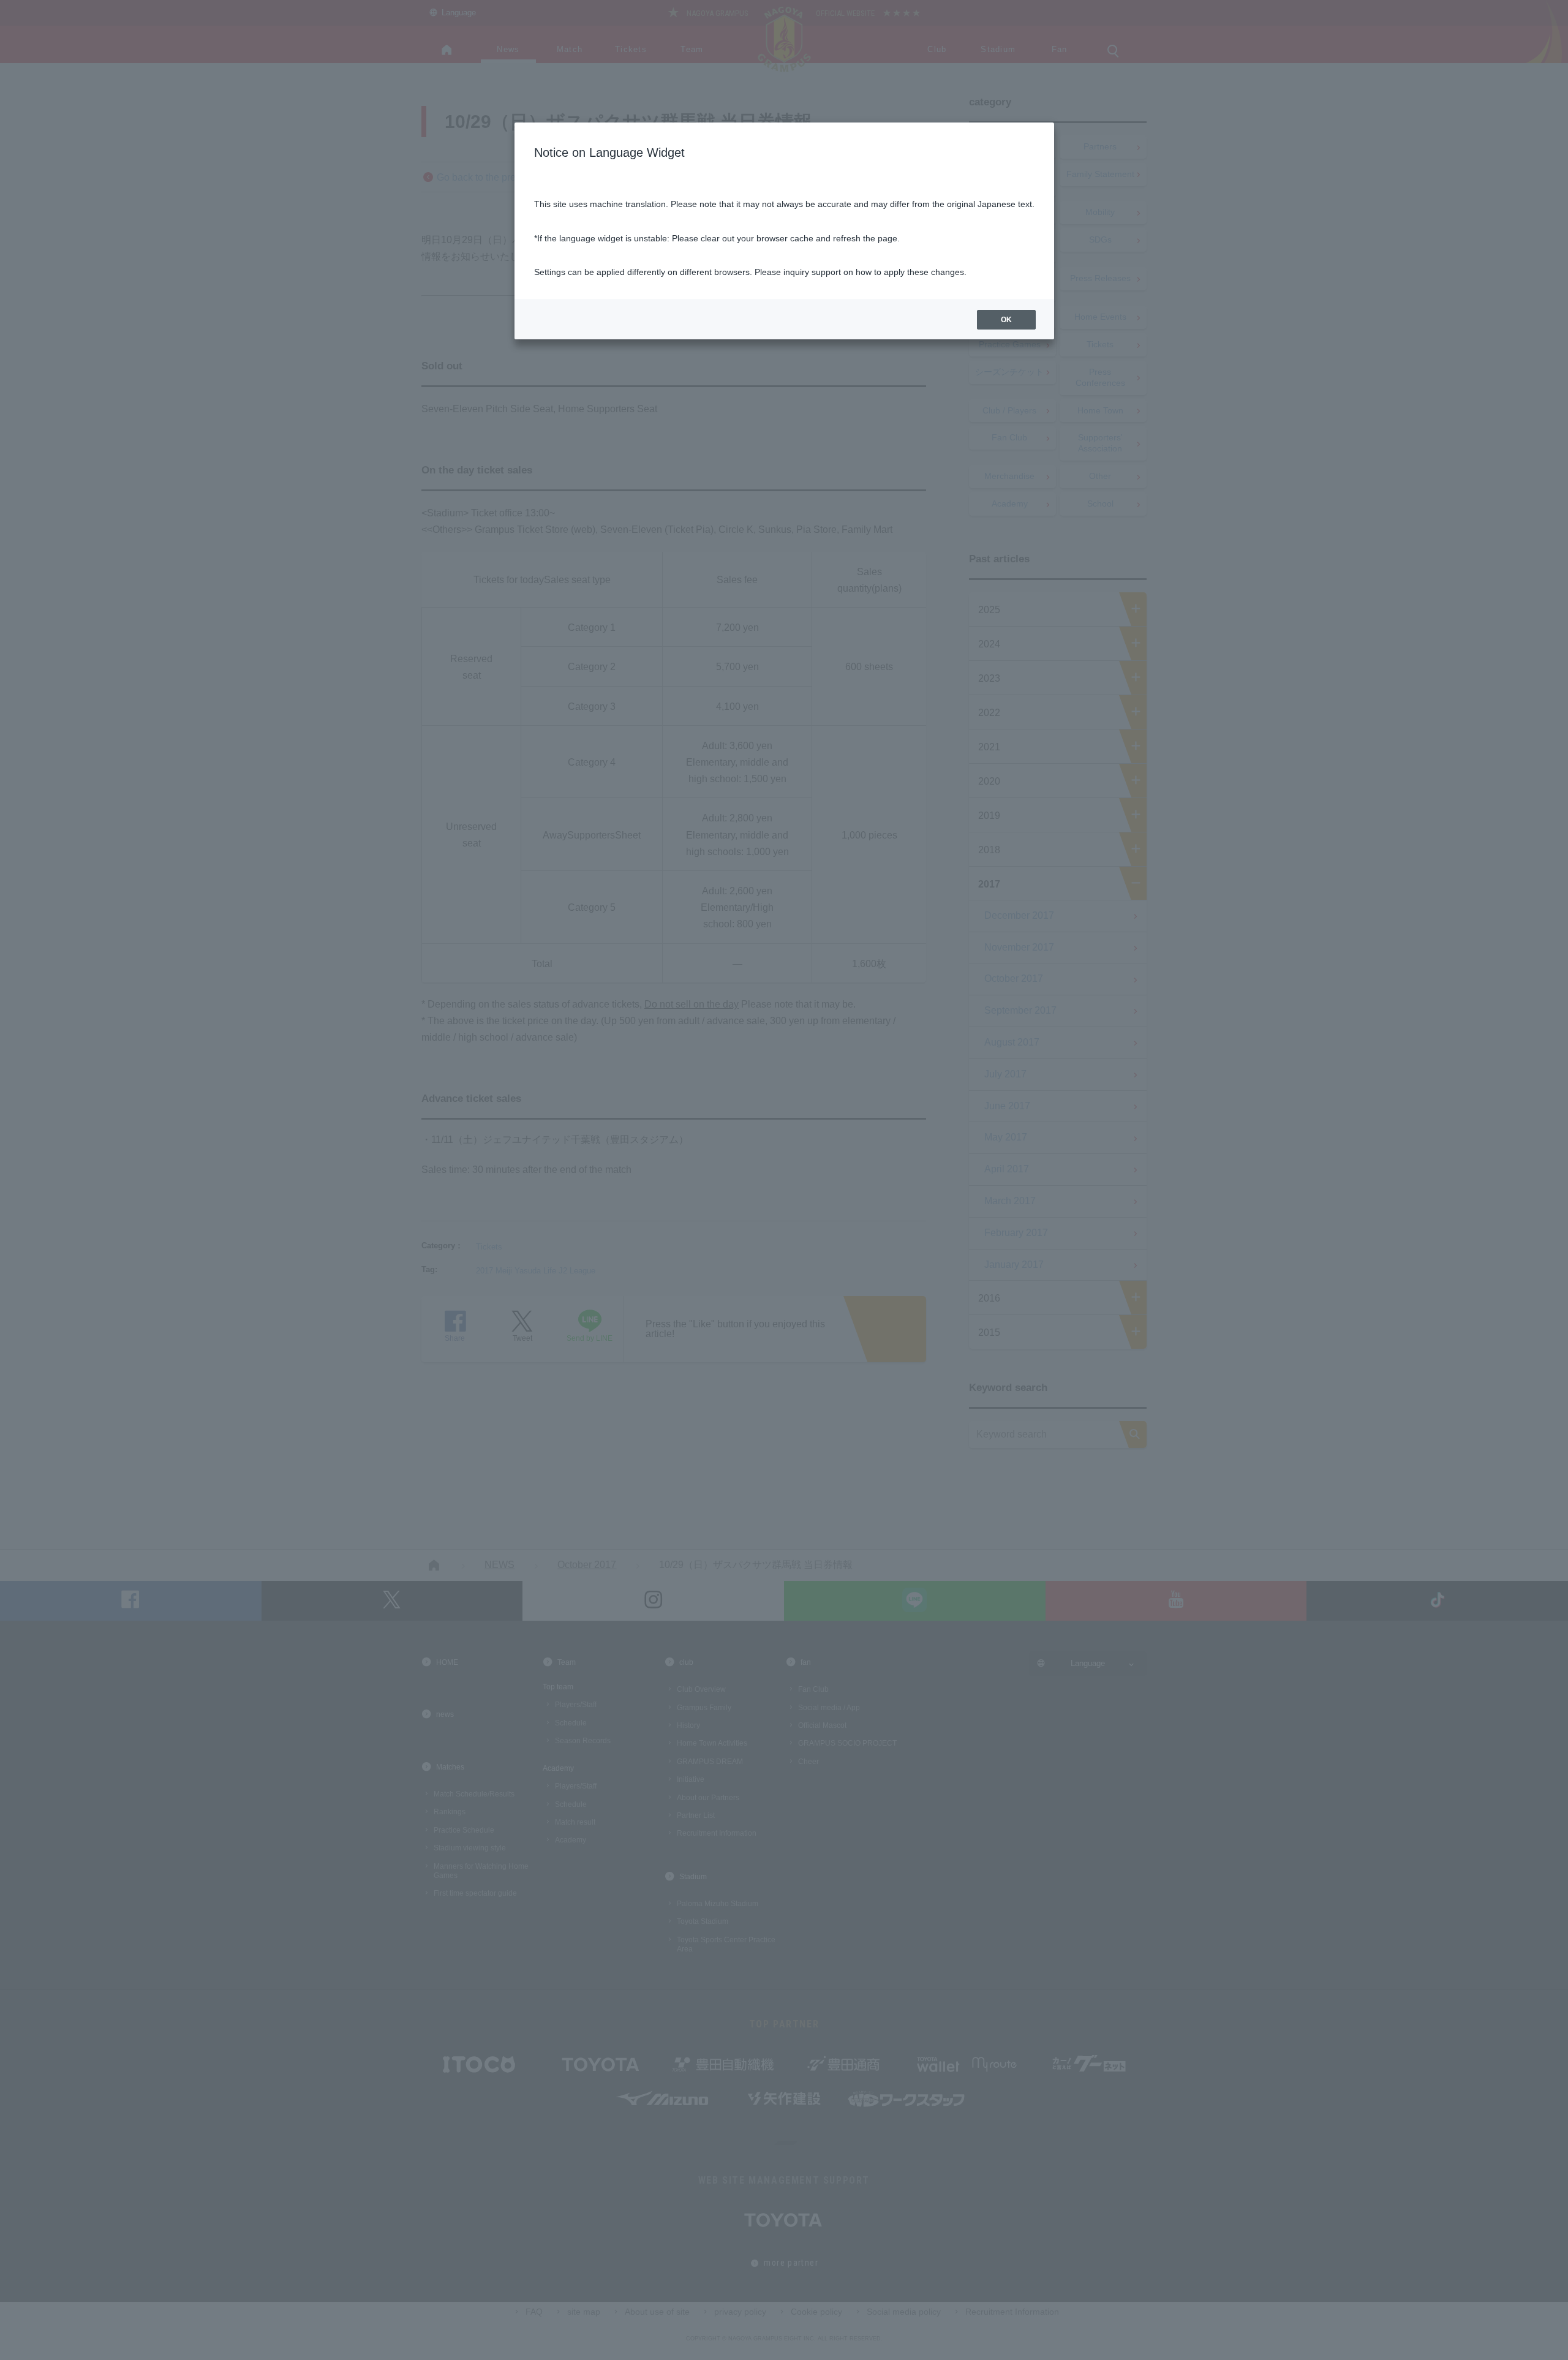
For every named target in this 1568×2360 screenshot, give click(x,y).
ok (1006, 320)
